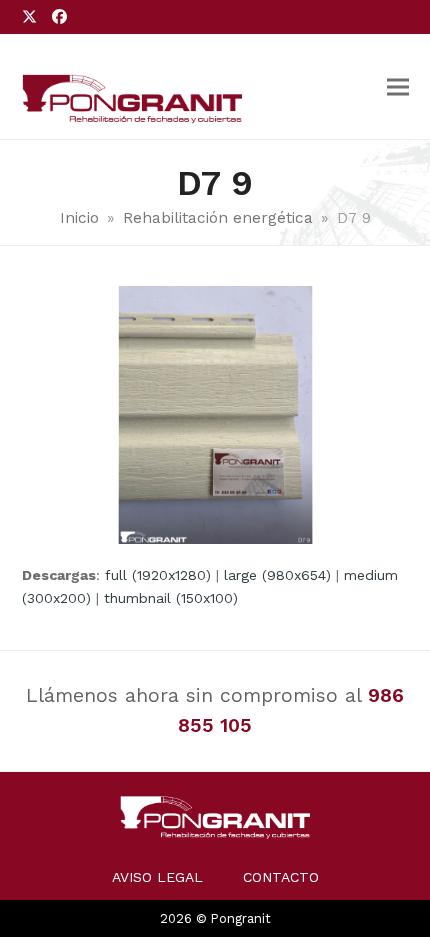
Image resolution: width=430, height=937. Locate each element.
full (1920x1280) (158, 575)
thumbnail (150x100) (171, 598)
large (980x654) (277, 575)
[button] (398, 86)
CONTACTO (281, 877)
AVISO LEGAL (157, 877)
